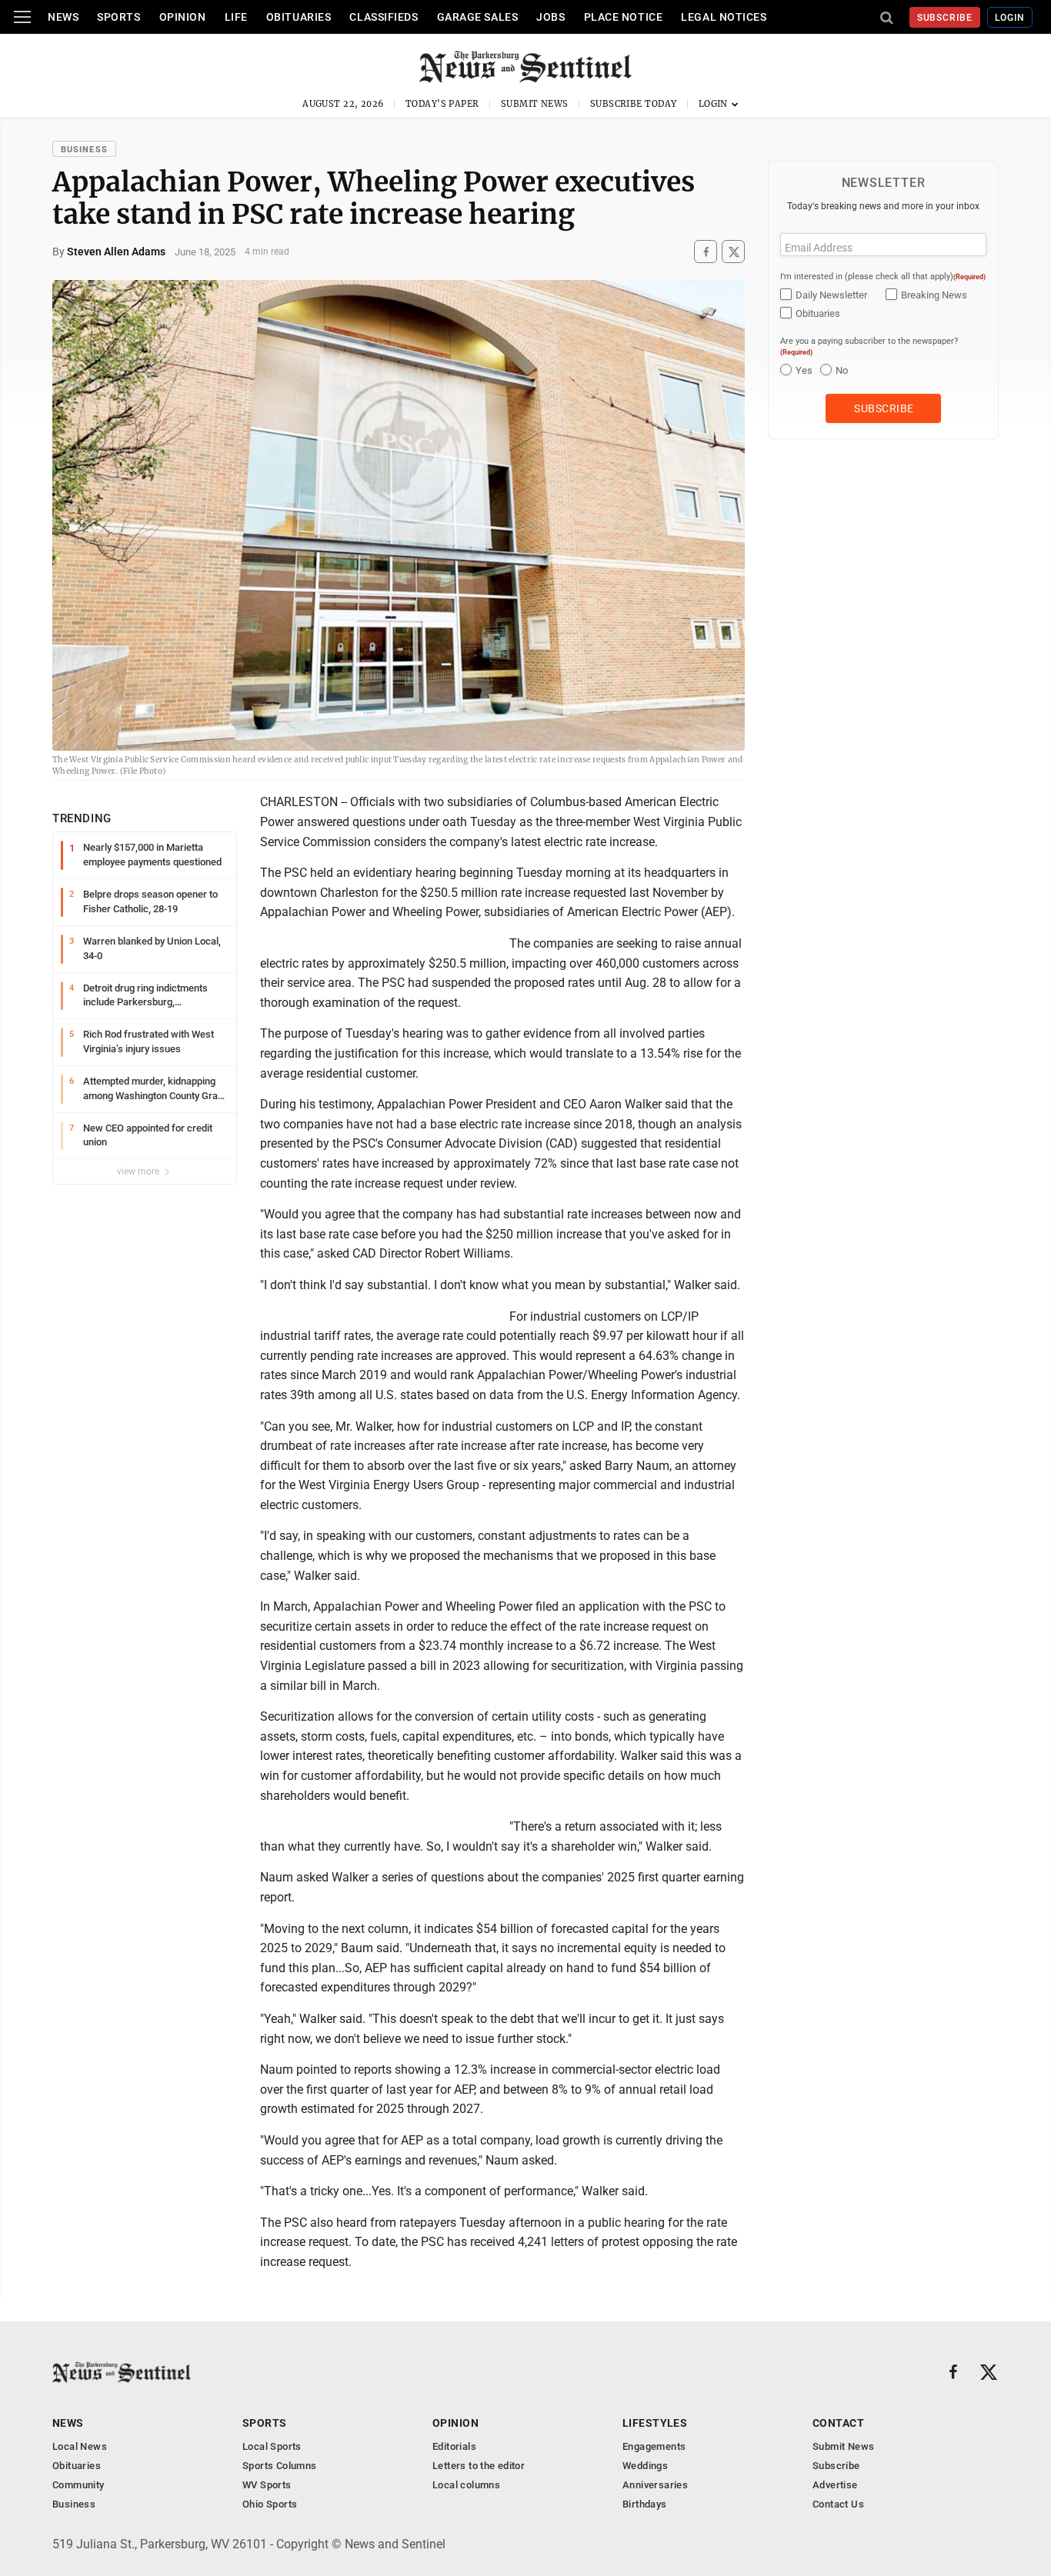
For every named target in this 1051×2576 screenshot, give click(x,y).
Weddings (645, 2466)
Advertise (835, 2485)
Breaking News (934, 295)
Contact (838, 2423)
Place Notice (624, 17)
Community (78, 2485)
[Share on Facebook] (706, 252)
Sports (118, 17)
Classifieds (384, 17)
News (63, 17)
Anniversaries (655, 2485)
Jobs (551, 17)
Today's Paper (442, 104)
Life (236, 17)
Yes (804, 370)
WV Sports (267, 2485)
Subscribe (945, 18)
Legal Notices (724, 17)
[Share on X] (733, 252)
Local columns (466, 2485)
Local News (80, 2446)
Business (84, 150)
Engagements (654, 2446)
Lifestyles (655, 2423)
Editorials (454, 2446)
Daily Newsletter (831, 295)
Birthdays (645, 2504)
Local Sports (272, 2446)
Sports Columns (279, 2466)
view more (139, 1171)
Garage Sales (478, 17)
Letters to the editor (479, 2466)
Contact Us (838, 2504)
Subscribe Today (634, 104)
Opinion (183, 17)
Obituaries (299, 17)
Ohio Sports (270, 2504)
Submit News (535, 104)
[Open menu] (22, 17)
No (842, 370)
